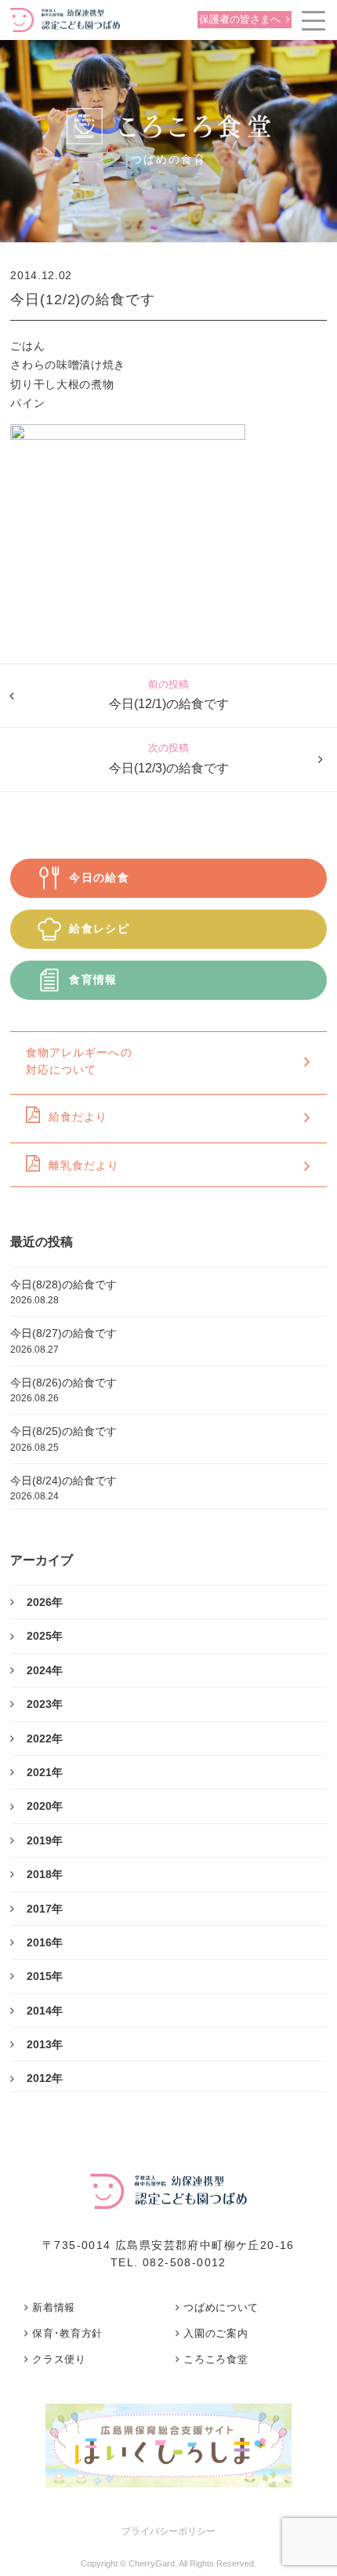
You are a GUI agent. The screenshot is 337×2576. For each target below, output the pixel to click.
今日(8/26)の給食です (63, 1390)
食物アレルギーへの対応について (79, 1061)
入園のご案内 (216, 2333)
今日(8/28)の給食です (63, 1292)
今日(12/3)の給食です (169, 768)
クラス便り (59, 2359)
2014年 (45, 2011)
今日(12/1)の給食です (169, 704)
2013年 (45, 2044)
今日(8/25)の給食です (63, 1439)
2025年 (45, 1636)
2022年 (45, 1739)
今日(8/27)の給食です (63, 1341)
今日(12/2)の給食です (83, 300)
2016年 (45, 1942)
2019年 (45, 1840)
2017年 (45, 1909)
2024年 (45, 1670)
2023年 (45, 1704)
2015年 (45, 1976)
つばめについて (221, 2307)
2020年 (45, 1806)
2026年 (45, 1602)
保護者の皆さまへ (240, 20)
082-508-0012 (185, 2262)
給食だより (78, 1117)
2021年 (45, 1772)
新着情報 (54, 2307)
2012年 (45, 2078)
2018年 (45, 1874)
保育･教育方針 (67, 2333)
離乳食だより (84, 1165)
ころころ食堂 (216, 2359)
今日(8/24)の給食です (63, 1488)
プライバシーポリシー (168, 2531)
